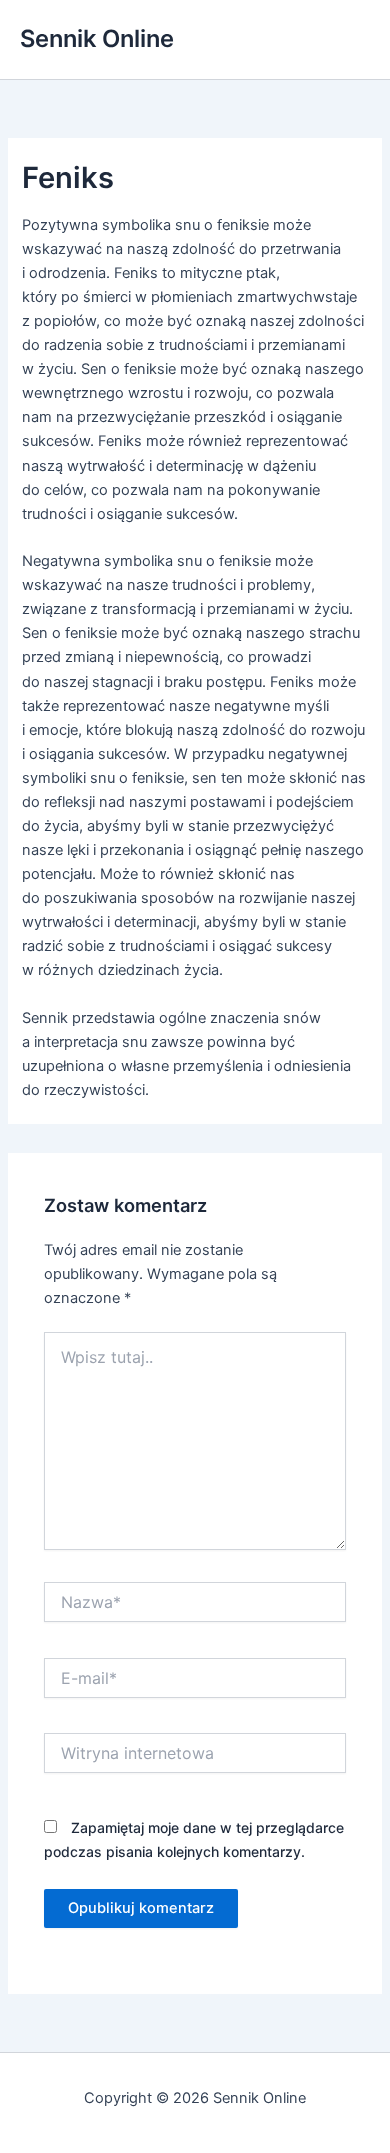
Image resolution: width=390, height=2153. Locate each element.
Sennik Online (97, 38)
